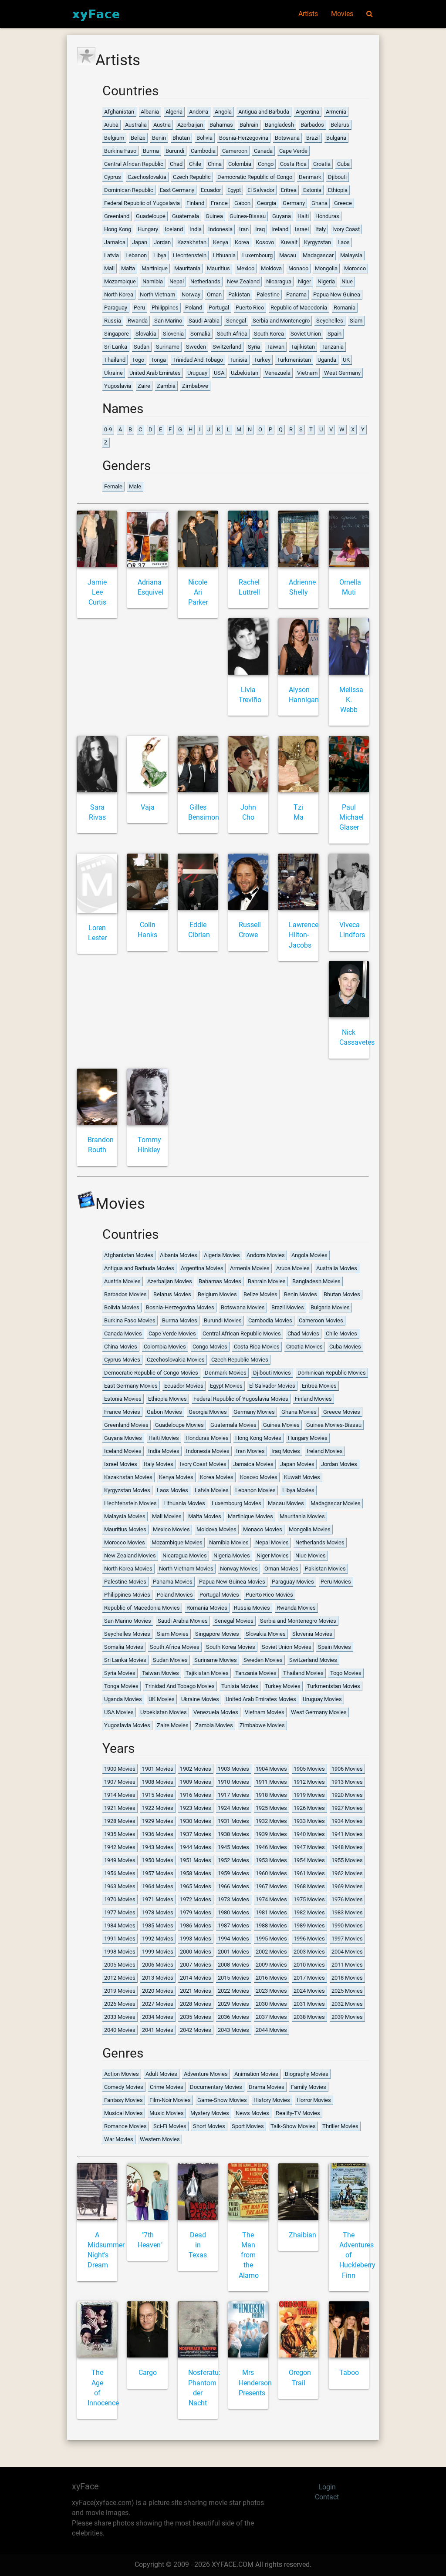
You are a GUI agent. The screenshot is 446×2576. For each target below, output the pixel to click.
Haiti (303, 216)
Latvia (111, 255)
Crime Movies (167, 2087)
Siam (356, 321)
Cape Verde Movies (172, 1333)
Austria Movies (122, 1281)
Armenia (336, 112)
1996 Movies (309, 1939)
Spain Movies (334, 1647)
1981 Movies (271, 1912)
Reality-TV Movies (298, 2113)
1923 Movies (196, 1808)
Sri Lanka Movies (125, 1660)
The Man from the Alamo (249, 2255)
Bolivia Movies (122, 1307)
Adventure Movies (206, 2074)
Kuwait (289, 242)
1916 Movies (196, 1795)
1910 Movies (233, 1782)
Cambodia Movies (270, 1320)
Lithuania (224, 255)
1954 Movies (309, 1860)
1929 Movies (158, 1821)
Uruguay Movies (322, 1699)
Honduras (327, 216)
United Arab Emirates (155, 373)
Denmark (310, 177)
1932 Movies (271, 1821)
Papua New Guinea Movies (232, 1582)
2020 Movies (158, 1991)
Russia (113, 321)
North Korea (119, 294)
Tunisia (238, 360)
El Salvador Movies (272, 1386)
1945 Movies (233, 1847)
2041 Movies (158, 2030)
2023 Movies (271, 1991)
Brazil (313, 138)
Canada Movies (123, 1333)
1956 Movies (120, 1873)
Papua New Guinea (337, 294)
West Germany (342, 373)
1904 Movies (271, 1769)
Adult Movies (161, 2074)
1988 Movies (271, 1925)
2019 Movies (120, 1991)
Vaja (148, 807)
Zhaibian (302, 2235)
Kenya (221, 242)
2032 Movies (347, 2004)
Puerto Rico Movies (269, 1595)
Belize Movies (260, 1294)
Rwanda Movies (296, 1608)
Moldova (271, 268)
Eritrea (289, 190)
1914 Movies (120, 1795)
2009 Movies (271, 1965)
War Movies (119, 2139)
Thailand (115, 360)
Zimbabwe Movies (262, 1725)
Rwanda (138, 321)
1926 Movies (309, 1808)
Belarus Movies (172, 1294)
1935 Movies (120, 1834)
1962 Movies (347, 1873)
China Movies (121, 1347)
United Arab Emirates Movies (261, 1699)
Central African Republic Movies (242, 1333)
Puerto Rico (250, 308)
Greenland (117, 216)
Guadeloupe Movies (179, 1425)
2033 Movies (120, 2017)
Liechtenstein (190, 255)
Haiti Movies (164, 1438)
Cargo (148, 2373)
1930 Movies (196, 1821)
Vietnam (307, 373)
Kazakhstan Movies (128, 1477)
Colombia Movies (165, 1347)
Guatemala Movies (233, 1425)
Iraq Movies (286, 1451)
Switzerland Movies (313, 1660)
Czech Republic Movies (240, 1360)
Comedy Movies (124, 2087)
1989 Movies (309, 1925)
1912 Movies (309, 1782)
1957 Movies (158, 1873)
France (219, 203)
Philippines (165, 308)
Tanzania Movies (256, 1673)
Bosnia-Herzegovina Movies (180, 1307)
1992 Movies (158, 1939)
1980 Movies (233, 1912)
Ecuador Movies (184, 1386)
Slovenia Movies (312, 1634)
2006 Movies (158, 1965)
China (215, 164)
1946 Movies (271, 1847)
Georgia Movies (208, 1412)
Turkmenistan (294, 360)
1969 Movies (347, 1886)
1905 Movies (309, 1769)
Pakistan (239, 294)
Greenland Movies (126, 1425)
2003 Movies (309, 1952)
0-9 (108, 429)
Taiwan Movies (160, 1673)
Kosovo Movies (259, 1477)
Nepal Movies (272, 1542)
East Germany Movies (131, 1386)
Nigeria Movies (232, 1555)
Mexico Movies (171, 1529)
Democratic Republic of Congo (255, 177)
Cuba (343, 164)
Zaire (144, 386)
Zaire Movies (173, 1725)
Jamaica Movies (253, 1464)
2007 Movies (196, 1965)
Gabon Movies (164, 1412)
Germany (294, 203)
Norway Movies (239, 1569)
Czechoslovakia (147, 177)
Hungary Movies (308, 1438)
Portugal (219, 308)
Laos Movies (172, 1490)
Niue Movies (311, 1555)
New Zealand (243, 281)
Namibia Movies (229, 1542)
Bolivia (204, 138)
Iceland (174, 229)
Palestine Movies (125, 1582)
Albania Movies (179, 1255)
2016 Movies (271, 1978)
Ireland (280, 229)
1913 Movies (347, 1782)
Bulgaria (336, 138)
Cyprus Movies (122, 1360)
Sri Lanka (116, 347)
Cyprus (113, 177)
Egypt (234, 190)
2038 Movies (309, 2017)
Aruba (111, 125)
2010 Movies (309, 1965)
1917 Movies (233, 1795)
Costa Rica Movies (257, 1347)
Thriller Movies (340, 2126)
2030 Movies (271, 2004)
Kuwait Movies (302, 1477)
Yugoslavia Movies (127, 1725)
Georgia (267, 203)
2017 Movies (309, 1978)
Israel (302, 229)
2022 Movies (233, 1991)
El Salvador (261, 190)
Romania (345, 308)
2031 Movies (309, 2004)
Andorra (199, 112)
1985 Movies (158, 1925)
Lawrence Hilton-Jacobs (304, 935)
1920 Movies (347, 1795)
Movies (342, 14)
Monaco (298, 268)
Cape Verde (293, 151)
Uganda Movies (123, 1699)
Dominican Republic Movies (332, 1373)
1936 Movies (158, 1834)
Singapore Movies (217, 1634)
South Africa (232, 334)
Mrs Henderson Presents (255, 2383)
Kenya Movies (176, 1477)
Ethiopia (338, 190)
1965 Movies (196, 1886)
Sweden (196, 347)
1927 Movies (347, 1808)
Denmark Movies (226, 1373)
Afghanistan (119, 112)
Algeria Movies (222, 1255)
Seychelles (330, 321)
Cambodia (203, 151)
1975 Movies (309, 1899)
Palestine (268, 294)
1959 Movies (233, 1873)
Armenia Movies (250, 1268)
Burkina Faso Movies (130, 1320)
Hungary (148, 229)
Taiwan (275, 347)
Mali (109, 268)
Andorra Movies (266, 1255)
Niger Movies (273, 1555)
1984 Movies (120, 1925)
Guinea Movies (281, 1425)
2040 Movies (120, 2030)
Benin (159, 138)
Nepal (177, 281)
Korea (242, 242)
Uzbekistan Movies (164, 1712)
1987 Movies (233, 1925)
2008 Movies (233, 1965)
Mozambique (120, 281)
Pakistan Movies (325, 1569)
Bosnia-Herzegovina (244, 138)
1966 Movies (233, 1886)
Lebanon (136, 255)
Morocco (355, 268)
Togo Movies (346, 1673)
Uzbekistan (245, 373)
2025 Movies (347, 1991)
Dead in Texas (198, 2245)
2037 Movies (271, 2017)
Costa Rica (293, 164)
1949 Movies (120, 1860)
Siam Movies (173, 1634)
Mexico (245, 268)
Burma (151, 151)
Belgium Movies (217, 1294)
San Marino (168, 321)
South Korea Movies (231, 1647)
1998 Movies (120, 1952)
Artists (308, 14)
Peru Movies (336, 1582)
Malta (128, 268)
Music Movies (167, 2113)
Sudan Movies (170, 1660)
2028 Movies (196, 2004)
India (196, 229)
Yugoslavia (118, 386)
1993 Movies (196, 1939)
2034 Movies (158, 2017)
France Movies (122, 1412)
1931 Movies (233, 1821)
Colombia (240, 164)
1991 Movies (120, 1939)
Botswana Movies (243, 1307)
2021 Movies (196, 1991)
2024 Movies (309, 1991)
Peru (139, 308)
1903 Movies (233, 1769)
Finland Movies (313, 1399)
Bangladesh (279, 125)
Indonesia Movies (208, 1451)
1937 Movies (196, 1834)
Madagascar (318, 255)
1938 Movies (233, 1834)
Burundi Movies (223, 1320)
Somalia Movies (124, 1647)
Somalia (200, 334)
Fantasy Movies (123, 2100)
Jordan (162, 242)
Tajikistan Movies (207, 1673)
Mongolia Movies (310, 1529)
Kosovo (265, 242)
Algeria (174, 112)
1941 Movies (347, 1834)
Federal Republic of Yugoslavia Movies (241, 1399)
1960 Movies (271, 1873)
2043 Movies (233, 2030)
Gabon (242, 203)
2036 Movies (233, 2017)
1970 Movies (120, 1899)
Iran (244, 229)
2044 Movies (271, 2030)
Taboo (349, 2373)
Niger (304, 281)
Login (327, 2487)
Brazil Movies (288, 1307)
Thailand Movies (303, 1673)
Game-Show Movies (222, 2100)
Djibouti (337, 177)
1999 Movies (158, 1952)
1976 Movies (347, 1899)
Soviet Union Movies (287, 1647)
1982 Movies (309, 1912)
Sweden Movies (263, 1660)
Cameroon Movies (321, 1320)
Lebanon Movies (255, 1490)
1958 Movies (196, 1873)
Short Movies (209, 2126)
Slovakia (146, 334)
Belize (138, 138)
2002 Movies (271, 1952)
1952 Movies (233, 1860)
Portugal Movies (219, 1595)
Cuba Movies (345, 1347)
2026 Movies (120, 2004)
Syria (254, 347)
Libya (160, 255)
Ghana (319, 203)
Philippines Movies (127, 1595)
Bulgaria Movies (330, 1307)
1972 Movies (196, 1899)
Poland (194, 308)
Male (135, 486)
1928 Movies (120, 1821)
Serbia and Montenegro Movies (298, 1621)
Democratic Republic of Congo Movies (151, 1373)
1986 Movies (196, 1925)
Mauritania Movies (302, 1516)
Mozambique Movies (177, 1542)
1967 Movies (271, 1886)
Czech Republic (192, 177)
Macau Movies (286, 1503)
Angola (223, 112)
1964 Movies (158, 1886)
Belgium (114, 138)
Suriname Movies (216, 1660)
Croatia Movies (304, 1347)
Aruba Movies (293, 1268)
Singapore (117, 334)
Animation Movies (256, 2074)
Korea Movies (217, 1477)
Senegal (236, 321)
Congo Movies (210, 1347)
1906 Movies (347, 1769)
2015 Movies (233, 1978)
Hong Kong (118, 229)
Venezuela (278, 373)
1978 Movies (158, 1912)
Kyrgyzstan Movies (127, 1490)
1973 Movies (233, 1899)
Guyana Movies (123, 1438)
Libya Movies (298, 1490)
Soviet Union (306, 334)
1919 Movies (309, 1795)
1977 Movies (120, 1912)
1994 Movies (233, 1939)
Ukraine (113, 373)
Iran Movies (250, 1451)
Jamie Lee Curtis (97, 593)
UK (346, 360)
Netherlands (205, 281)
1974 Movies (271, 1899)
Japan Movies (297, 1464)
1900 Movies (120, 1769)
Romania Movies (207, 1608)
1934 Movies (347, 1821)
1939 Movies (271, 1834)
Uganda (327, 360)
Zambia (166, 386)
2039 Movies (347, 2017)
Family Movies (309, 2087)
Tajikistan (303, 347)
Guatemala (186, 216)
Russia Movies (252, 1608)
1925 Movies (271, 1808)
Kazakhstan (192, 242)
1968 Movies (309, 1886)
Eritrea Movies (319, 1386)
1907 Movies (120, 1782)
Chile (195, 164)
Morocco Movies (125, 1542)
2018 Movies (347, 1978)
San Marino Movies (128, 1621)
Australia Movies (337, 1268)
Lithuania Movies (184, 1503)
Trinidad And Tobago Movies (180, 1686)
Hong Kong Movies (258, 1438)
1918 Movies (271, 1795)
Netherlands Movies (320, 1542)
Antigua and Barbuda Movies (139, 1268)
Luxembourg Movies (237, 1503)
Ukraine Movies (200, 1699)
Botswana (287, 138)
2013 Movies (158, 1978)
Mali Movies (167, 1516)
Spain (334, 334)
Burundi (175, 151)
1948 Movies (347, 1847)
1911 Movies (271, 1782)
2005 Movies (120, 1965)
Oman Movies (281, 1569)
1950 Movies (158, 1860)
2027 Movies (158, 2004)
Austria (162, 125)
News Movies (252, 2113)
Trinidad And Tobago (198, 360)
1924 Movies (233, 1808)
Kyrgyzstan (318, 242)
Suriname (168, 347)
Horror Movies (314, 2100)
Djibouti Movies (272, 1373)
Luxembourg (257, 255)
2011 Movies (347, 1965)
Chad (176, 164)
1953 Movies (271, 1860)
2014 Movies (196, 1978)
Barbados (312, 125)
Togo (138, 360)
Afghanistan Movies (129, 1255)
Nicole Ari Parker (198, 593)
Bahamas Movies (220, 1281)
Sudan (142, 347)
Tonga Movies (121, 1686)
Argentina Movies (202, 1268)
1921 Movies (120, 1808)
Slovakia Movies (266, 1634)
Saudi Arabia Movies (183, 1621)
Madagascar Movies (336, 1503)
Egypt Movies (226, 1386)
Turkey (262, 360)
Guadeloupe (151, 216)
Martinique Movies (250, 1516)
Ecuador (211, 190)
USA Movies (119, 1712)
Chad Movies (303, 1333)
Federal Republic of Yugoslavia (142, 203)
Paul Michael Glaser (351, 818)
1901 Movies (158, 1769)
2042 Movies (196, 2030)
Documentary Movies (216, 2087)
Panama (296, 294)
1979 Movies (196, 1912)
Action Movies (122, 2074)
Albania (150, 112)
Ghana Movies (299, 1412)
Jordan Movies (339, 1464)
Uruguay (197, 373)
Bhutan (181, 138)
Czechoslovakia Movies (176, 1360)
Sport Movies (248, 2126)
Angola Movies (309, 1255)
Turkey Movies (283, 1686)
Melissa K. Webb (351, 700)
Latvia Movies (212, 1490)
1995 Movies (271, 1939)
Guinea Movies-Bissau (334, 1425)
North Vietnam (157, 294)
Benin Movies (301, 1294)
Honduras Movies (207, 1438)
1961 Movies (309, 1873)
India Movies (164, 1451)
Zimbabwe (195, 386)
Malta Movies (205, 1516)
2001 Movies (233, 1952)
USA (219, 373)
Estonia (312, 190)
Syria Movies (120, 1673)
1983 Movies (347, 1912)
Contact (327, 2497)
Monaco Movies (263, 1529)
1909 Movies (196, 1782)
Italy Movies (159, 1464)
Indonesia (220, 229)
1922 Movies (158, 1808)
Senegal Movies (234, 1621)
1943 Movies (158, 1847)
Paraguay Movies (293, 1582)
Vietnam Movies (265, 1712)
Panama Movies (173, 1582)
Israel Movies (121, 1464)
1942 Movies (120, 1847)
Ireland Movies (325, 1451)
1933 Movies (309, 1821)
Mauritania (187, 268)
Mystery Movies (210, 2113)
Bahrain (249, 125)
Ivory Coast (346, 229)
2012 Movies (120, 1978)
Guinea (214, 216)
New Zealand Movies (130, 1555)
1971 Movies (158, 1899)
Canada (263, 151)
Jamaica (115, 242)
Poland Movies (175, 1595)
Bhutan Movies (342, 1294)
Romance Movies (125, 2126)
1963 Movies (120, 1886)
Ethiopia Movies (167, 1399)
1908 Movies (158, 1782)
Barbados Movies (125, 1294)
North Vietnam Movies (186, 1569)
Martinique (155, 268)
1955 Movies (347, 1860)
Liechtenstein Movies (130, 1503)
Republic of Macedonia (299, 308)
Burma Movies (180, 1320)
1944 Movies (196, 1847)
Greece (343, 203)
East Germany (177, 190)
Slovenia (173, 334)
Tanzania (333, 347)
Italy (321, 229)
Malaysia (351, 255)
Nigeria (326, 281)
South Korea (269, 334)
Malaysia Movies (125, 1516)
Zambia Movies (214, 1725)
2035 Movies (196, 2017)
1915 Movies (158, 1795)
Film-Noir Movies (170, 2100)
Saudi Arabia (204, 321)
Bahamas (221, 125)
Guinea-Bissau (248, 216)
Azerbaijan (190, 125)
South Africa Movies (175, 1647)
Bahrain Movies (267, 1281)
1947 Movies (309, 1847)
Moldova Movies (216, 1529)
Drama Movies (267, 2087)
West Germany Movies (319, 1712)
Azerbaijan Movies (170, 1281)
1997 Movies (347, 1939)
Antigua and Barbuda (264, 112)
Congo (266, 164)
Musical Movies (123, 2113)
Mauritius (218, 268)
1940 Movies (309, 1834)
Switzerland (227, 347)
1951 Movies (196, 1860)
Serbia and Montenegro (281, 321)
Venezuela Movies (216, 1712)
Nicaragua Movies (185, 1555)
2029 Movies (233, 2004)
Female (113, 486)
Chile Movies (341, 1333)
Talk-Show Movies (293, 2126)
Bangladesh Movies (316, 1281)
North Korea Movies (128, 1569)
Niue (347, 281)
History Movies (272, 2100)
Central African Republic (134, 164)
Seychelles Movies (127, 1634)
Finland (195, 203)
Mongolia (326, 268)
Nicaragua (279, 281)
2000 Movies (196, 1952)
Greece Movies (342, 1412)
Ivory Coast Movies (203, 1464)
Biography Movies (307, 2074)
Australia (136, 125)
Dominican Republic (129, 190)
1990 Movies (347, 1925)
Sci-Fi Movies (170, 2126)
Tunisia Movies (240, 1686)
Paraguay (116, 308)
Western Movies (160, 2139)
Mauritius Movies (125, 1529)
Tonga (158, 360)
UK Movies (162, 1699)
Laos (344, 242)
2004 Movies (347, 1952)
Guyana (282, 216)
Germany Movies (254, 1412)
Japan (140, 242)
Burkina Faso (120, 151)
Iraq (260, 229)
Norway (191, 294)
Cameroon (235, 151)
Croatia (322, 164)
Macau (288, 255)
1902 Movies (196, 1769)
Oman (214, 294)
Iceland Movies (123, 1451)
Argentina (307, 112)
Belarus (340, 125)
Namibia (153, 281)
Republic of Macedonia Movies (142, 1608)
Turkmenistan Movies (334, 1686)
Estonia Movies (123, 1399)
